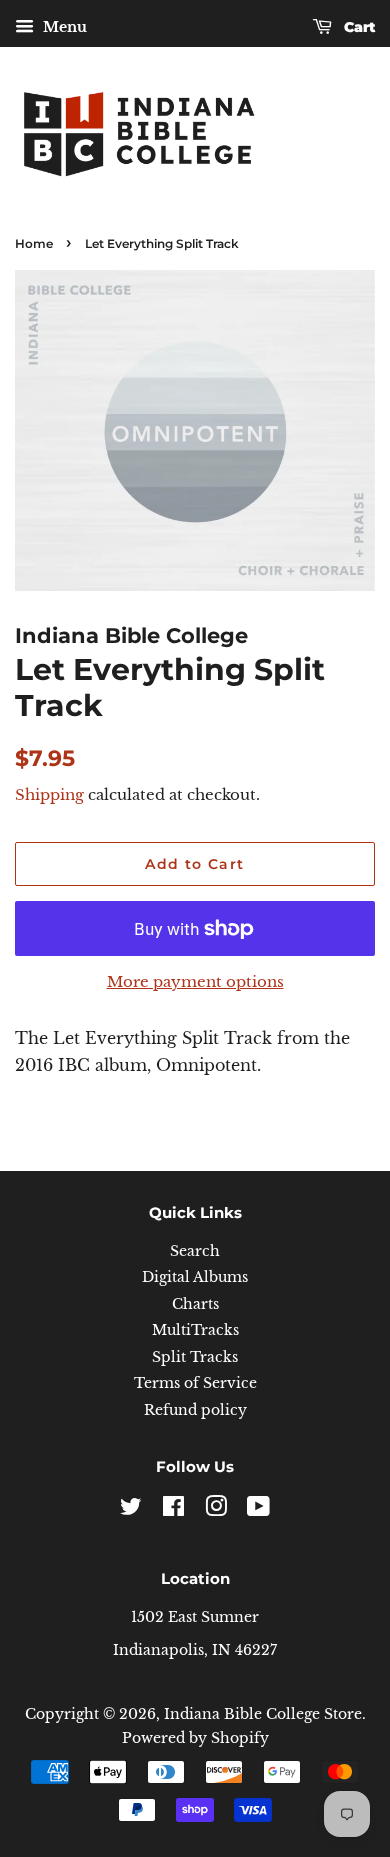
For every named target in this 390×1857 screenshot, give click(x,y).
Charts (195, 1304)
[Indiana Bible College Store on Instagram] (216, 1510)
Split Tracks (195, 1357)
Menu (63, 27)
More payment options (195, 981)
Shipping (49, 794)
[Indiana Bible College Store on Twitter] (131, 1510)
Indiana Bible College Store (263, 1714)
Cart (357, 27)
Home (34, 243)
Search (195, 1251)
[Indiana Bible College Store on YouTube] (258, 1510)
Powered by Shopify (195, 1738)
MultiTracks (195, 1330)
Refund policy (195, 1410)
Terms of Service (195, 1383)
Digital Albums (195, 1277)
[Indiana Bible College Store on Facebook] (173, 1510)
